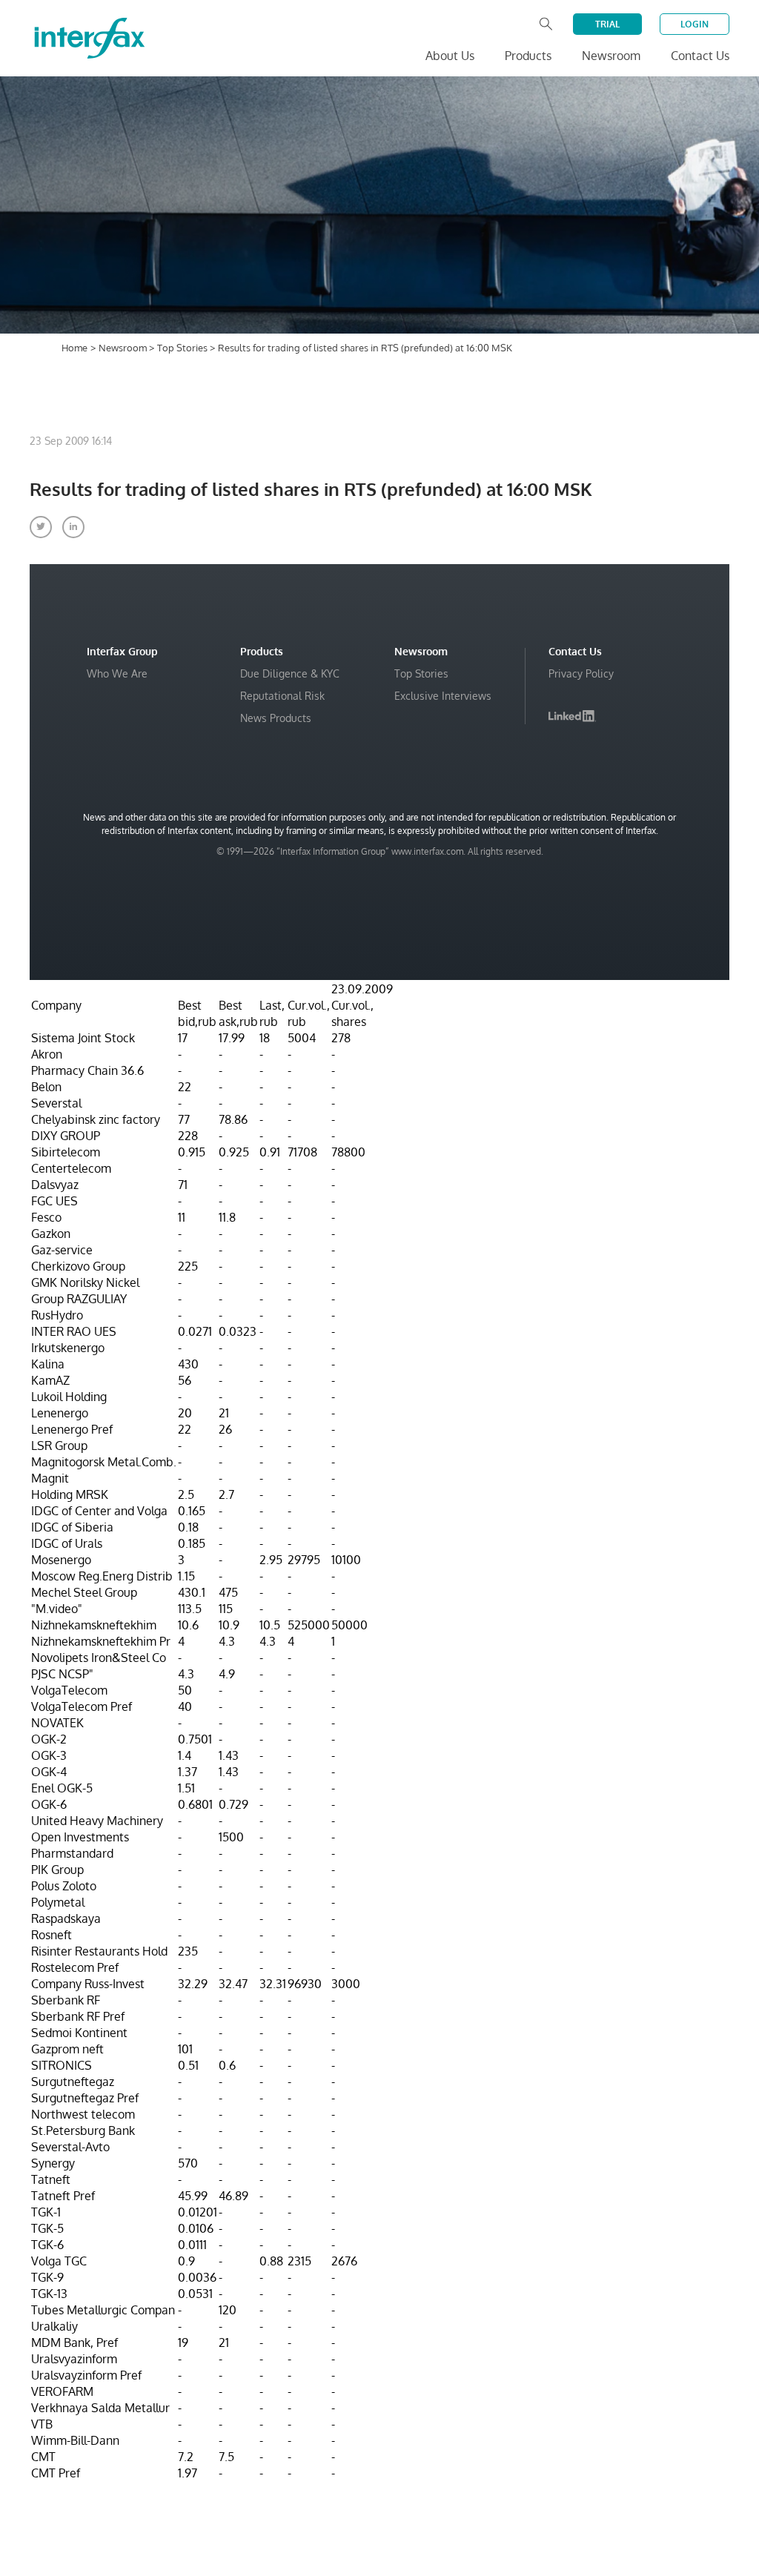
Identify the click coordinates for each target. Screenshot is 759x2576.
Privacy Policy (581, 673)
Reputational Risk (282, 696)
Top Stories (183, 348)
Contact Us (700, 56)
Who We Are (117, 673)
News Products (276, 718)
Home (74, 348)
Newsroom (124, 348)
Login (695, 24)
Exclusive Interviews (443, 696)
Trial (607, 24)
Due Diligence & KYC (290, 673)
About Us (450, 56)
